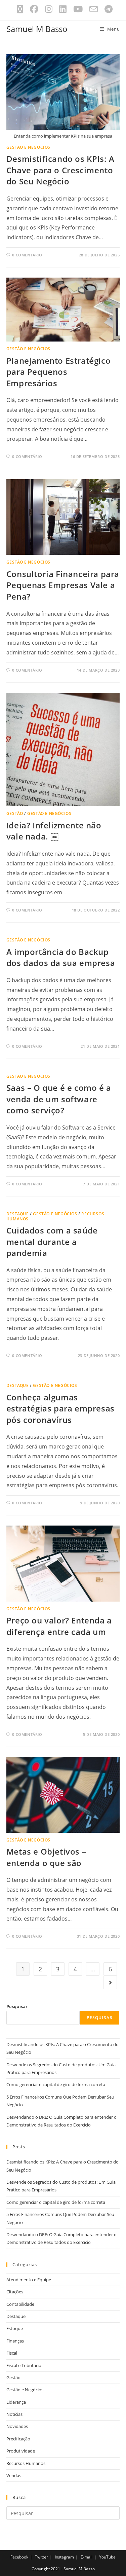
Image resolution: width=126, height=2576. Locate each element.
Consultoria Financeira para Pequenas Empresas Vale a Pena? (63, 585)
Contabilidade (20, 2304)
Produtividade (21, 2451)
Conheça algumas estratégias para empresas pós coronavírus (60, 1408)
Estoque (15, 2328)
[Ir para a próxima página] (110, 1982)
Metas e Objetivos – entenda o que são (46, 1857)
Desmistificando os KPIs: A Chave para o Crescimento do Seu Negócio (60, 170)
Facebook (19, 2557)
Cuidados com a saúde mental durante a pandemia (52, 1242)
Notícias (14, 2414)
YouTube (107, 2557)
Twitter (41, 2557)
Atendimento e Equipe (29, 2280)
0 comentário (27, 255)
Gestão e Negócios (28, 147)
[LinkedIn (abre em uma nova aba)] (63, 9)
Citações (15, 2292)
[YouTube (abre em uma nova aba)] (78, 9)
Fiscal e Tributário (24, 2365)
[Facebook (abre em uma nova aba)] (34, 9)
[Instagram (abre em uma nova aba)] (49, 9)
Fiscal (12, 2353)
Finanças (15, 2341)
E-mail (87, 2557)
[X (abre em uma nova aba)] (20, 9)
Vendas (14, 2475)
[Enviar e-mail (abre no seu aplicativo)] (94, 9)
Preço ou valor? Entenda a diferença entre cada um (59, 1626)
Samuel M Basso (37, 29)
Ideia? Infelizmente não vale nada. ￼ (54, 831)
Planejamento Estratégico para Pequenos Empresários (58, 372)
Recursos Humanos (26, 2463)
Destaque (18, 1214)
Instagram (64, 2557)
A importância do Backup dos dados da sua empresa (61, 957)
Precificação (18, 2439)
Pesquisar (17, 2006)
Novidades (17, 2426)
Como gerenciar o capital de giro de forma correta (56, 2084)
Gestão (15, 813)
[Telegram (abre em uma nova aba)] (107, 9)
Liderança (16, 2402)
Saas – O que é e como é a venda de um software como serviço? (59, 1099)
